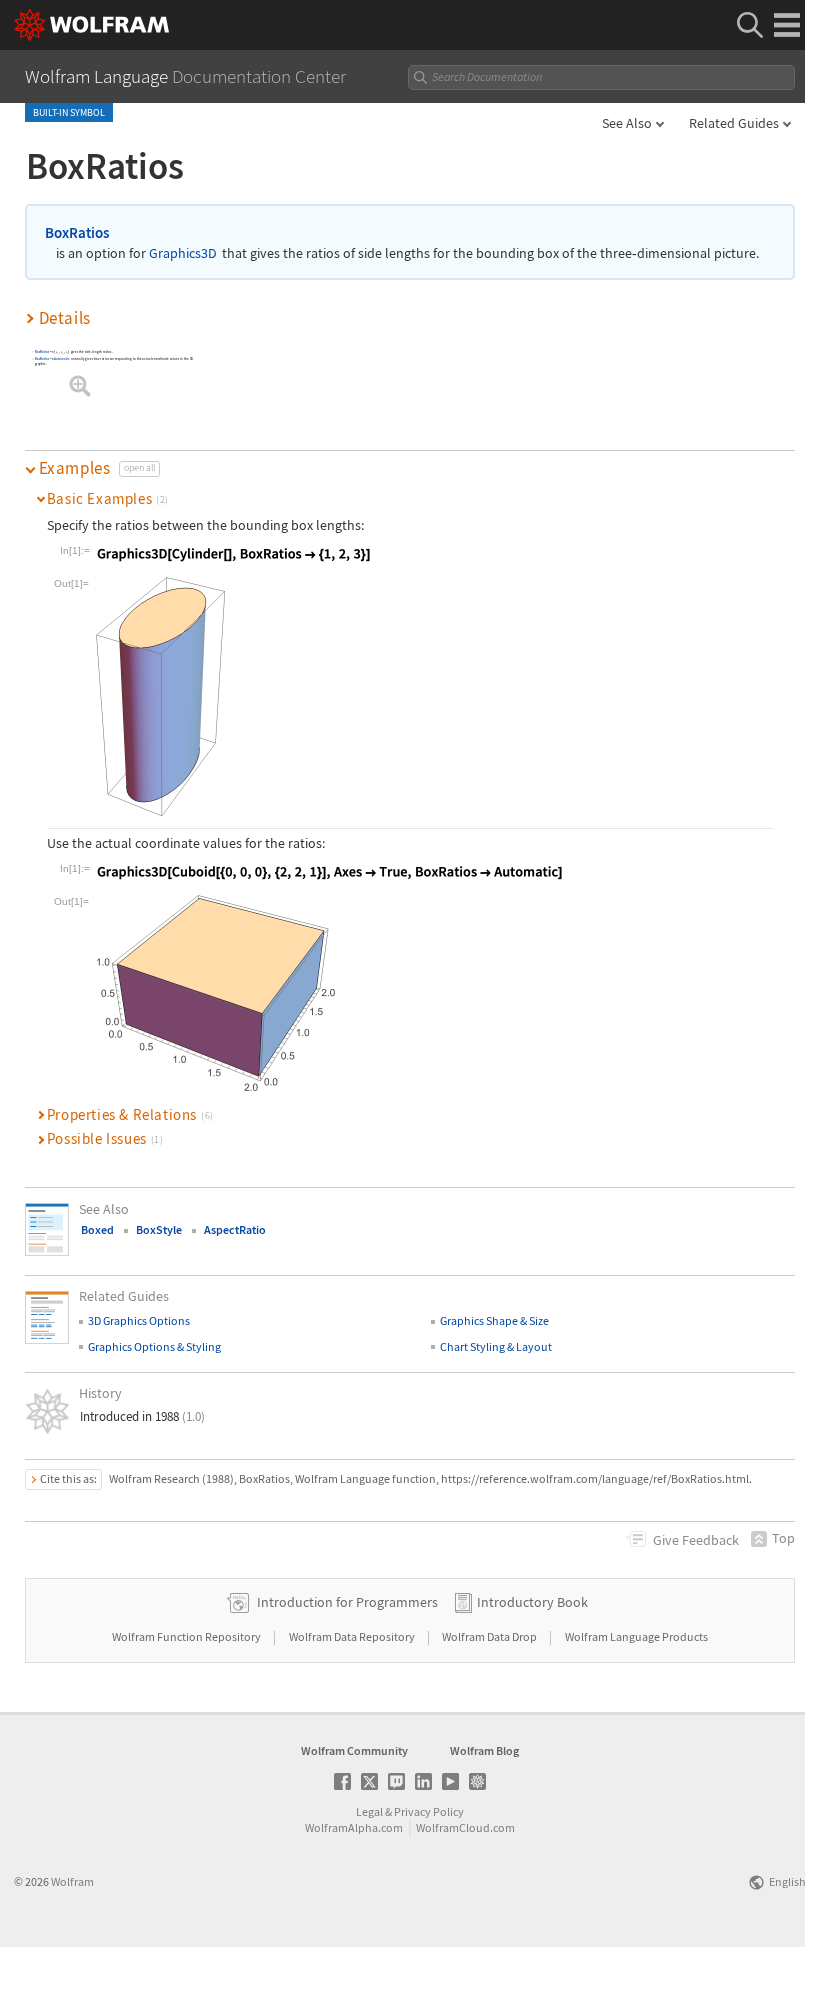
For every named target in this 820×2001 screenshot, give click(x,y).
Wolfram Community (354, 1750)
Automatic (62, 359)
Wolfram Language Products (636, 1636)
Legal (369, 1811)
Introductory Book (532, 1602)
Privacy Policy (429, 1811)
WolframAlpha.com (354, 1827)
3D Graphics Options (139, 1320)
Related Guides (734, 123)
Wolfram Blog (484, 1750)
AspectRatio (235, 1229)
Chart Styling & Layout (496, 1346)
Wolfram (72, 1881)
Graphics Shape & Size (494, 1320)
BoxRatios (77, 232)
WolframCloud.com (465, 1827)
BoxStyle (159, 1229)
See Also (627, 123)
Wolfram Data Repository (353, 1636)
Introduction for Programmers (347, 1602)
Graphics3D (183, 253)
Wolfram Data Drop (490, 1636)
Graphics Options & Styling (154, 1346)
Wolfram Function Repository (187, 1636)
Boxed (97, 1229)
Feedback (696, 1540)
